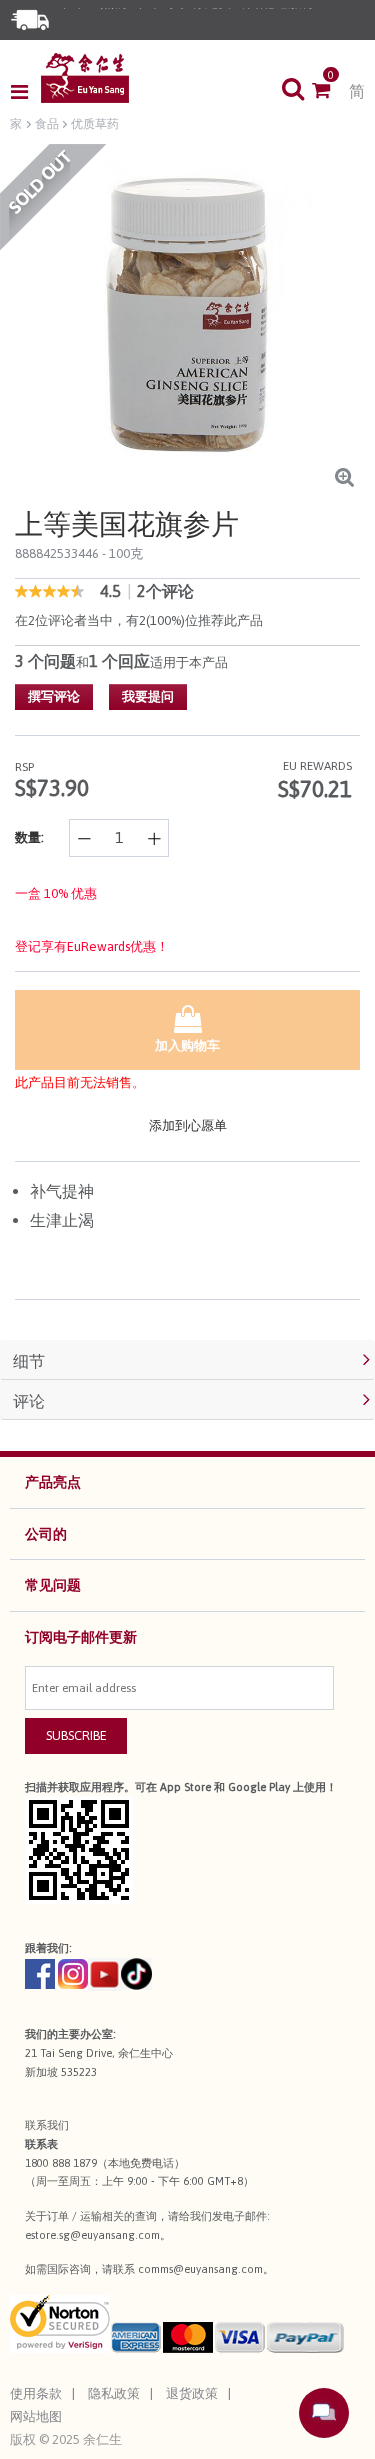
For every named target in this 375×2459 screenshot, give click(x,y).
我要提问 (148, 696)
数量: (29, 837)
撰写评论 (54, 696)
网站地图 (36, 2416)
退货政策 (192, 2393)
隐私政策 (114, 2393)
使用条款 (36, 2393)
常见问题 (53, 1585)
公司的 (46, 1534)
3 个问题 (45, 661)
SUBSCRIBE (76, 1735)
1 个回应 (119, 661)
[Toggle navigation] (25, 92)
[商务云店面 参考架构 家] (85, 78)
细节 (29, 1361)
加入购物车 (187, 1045)
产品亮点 (53, 1482)
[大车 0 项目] (330, 92)
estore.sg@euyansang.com (92, 2235)
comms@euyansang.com (200, 2269)
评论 (29, 1401)
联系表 (41, 2144)
